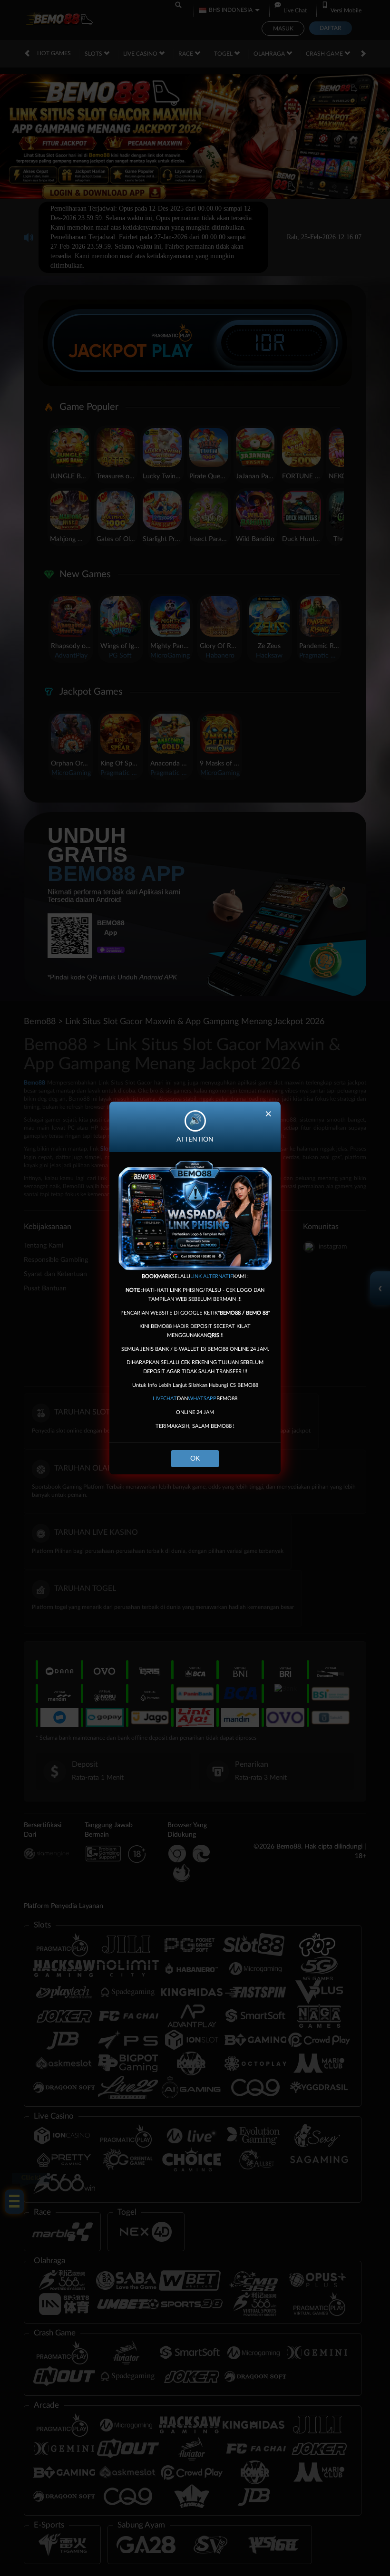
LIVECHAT (165, 1399)
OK (195, 1459)
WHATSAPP (202, 1399)
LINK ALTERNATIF (212, 1276)
